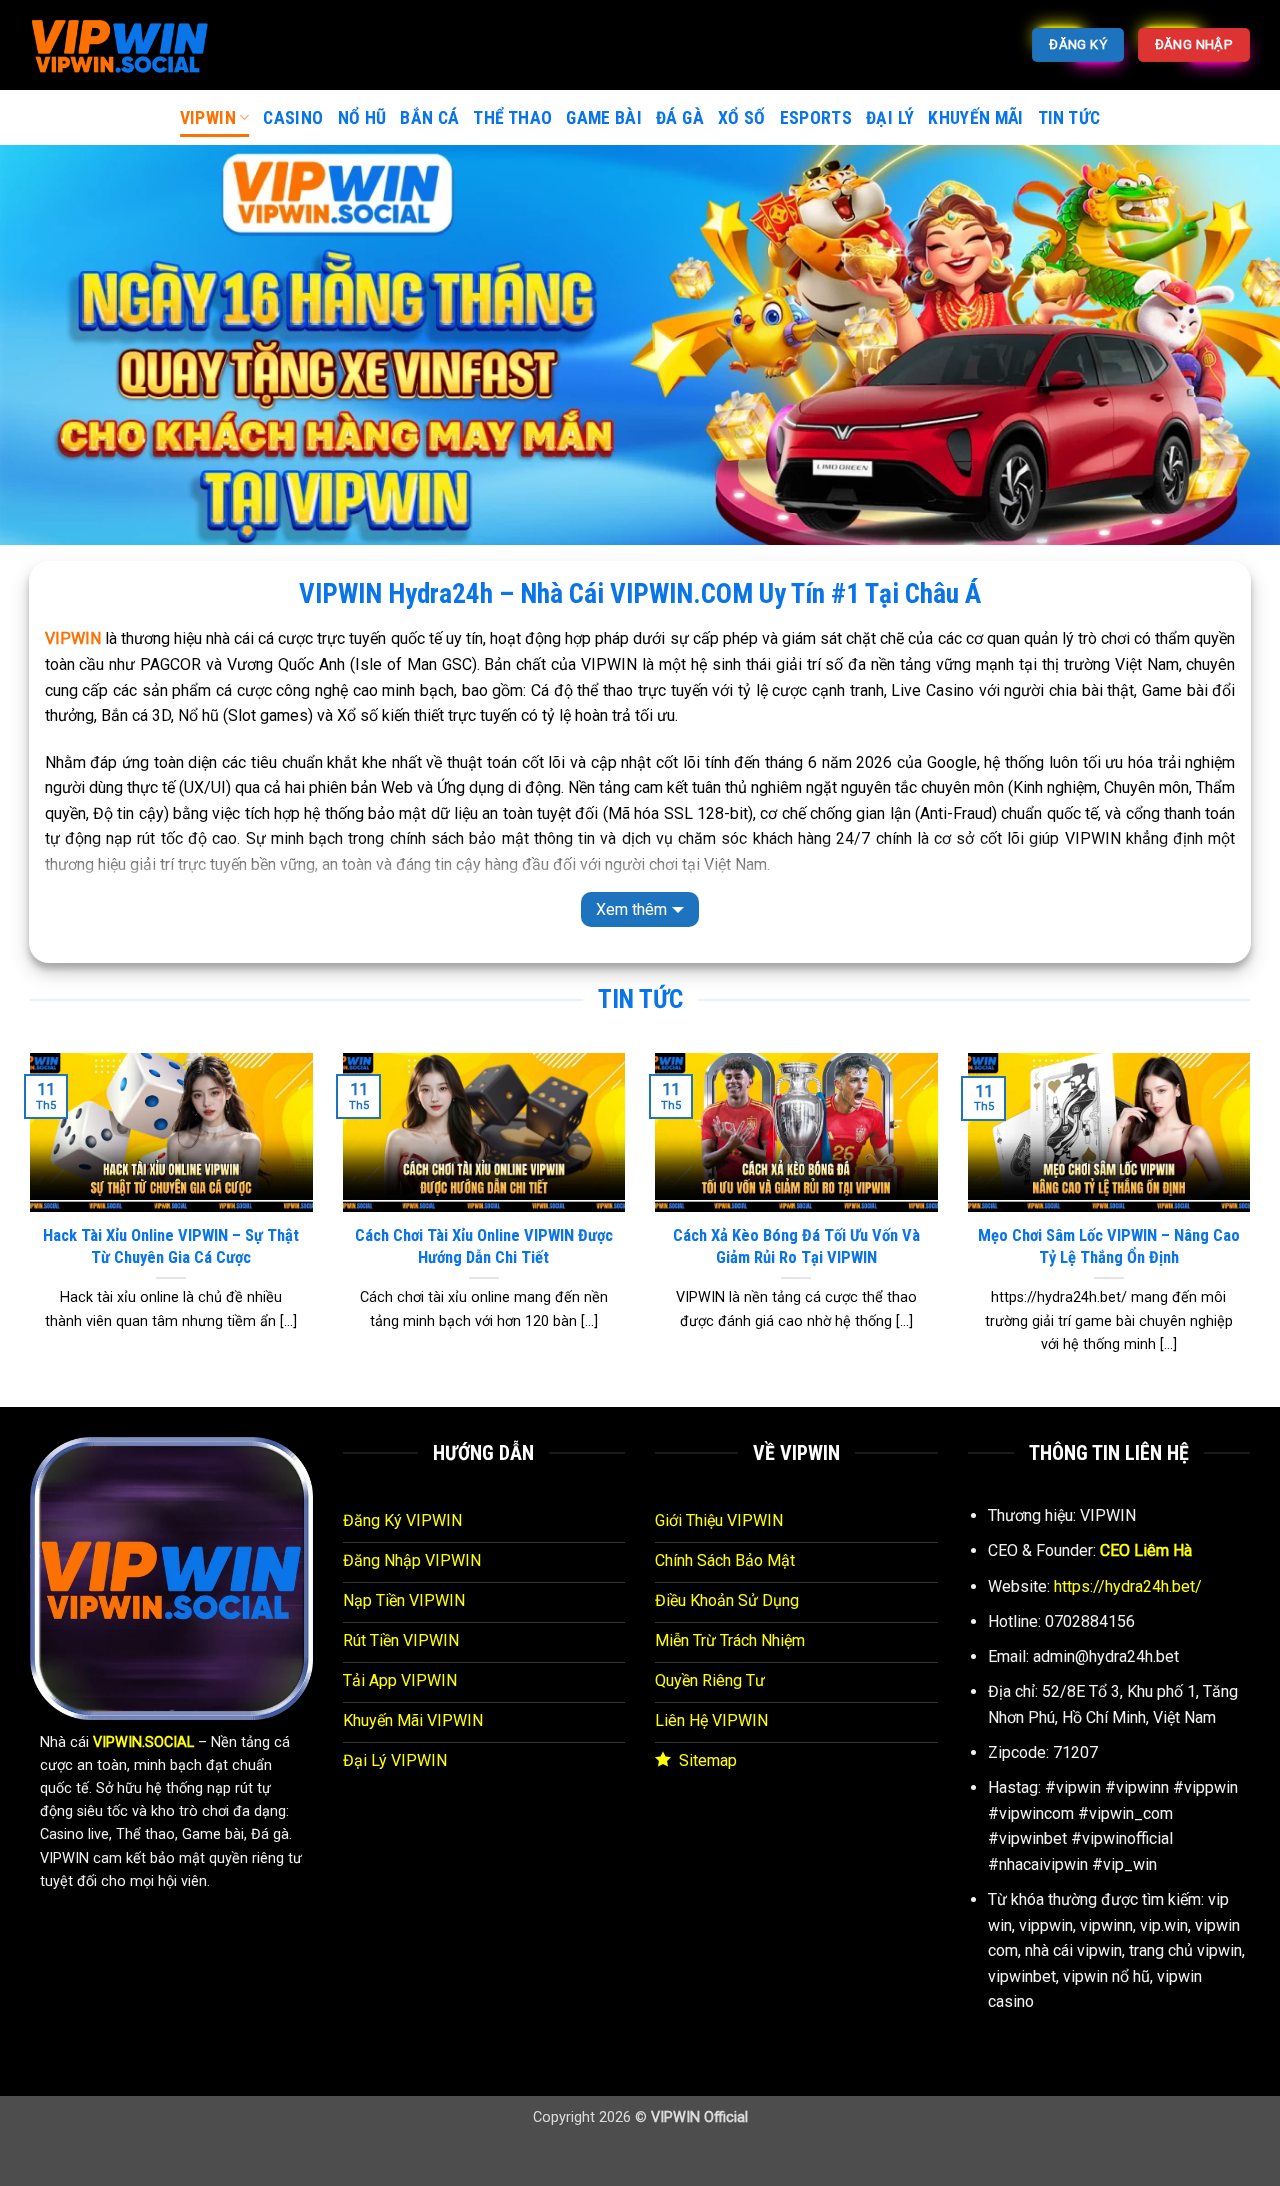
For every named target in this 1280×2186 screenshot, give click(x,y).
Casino (293, 118)
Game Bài (604, 118)
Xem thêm (631, 909)
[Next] (1254, 1228)
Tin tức (1069, 118)
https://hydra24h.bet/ (1128, 1586)
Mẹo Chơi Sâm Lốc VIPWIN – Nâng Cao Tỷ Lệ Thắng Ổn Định (1109, 1246)
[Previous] (26, 1228)
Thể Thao (512, 118)
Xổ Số (742, 118)
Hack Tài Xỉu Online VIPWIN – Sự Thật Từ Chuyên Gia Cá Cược (171, 1246)
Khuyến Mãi (976, 118)
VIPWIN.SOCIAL (143, 1742)
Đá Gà (680, 118)
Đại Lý (890, 118)
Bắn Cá (429, 118)
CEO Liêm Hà (1146, 1550)
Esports (816, 118)
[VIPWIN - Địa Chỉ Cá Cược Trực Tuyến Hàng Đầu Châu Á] (130, 45)
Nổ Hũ (362, 118)
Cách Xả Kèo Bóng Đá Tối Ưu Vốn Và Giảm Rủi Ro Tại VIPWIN (796, 1246)
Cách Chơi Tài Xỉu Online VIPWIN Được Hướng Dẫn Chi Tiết (484, 1246)
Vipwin (208, 118)
